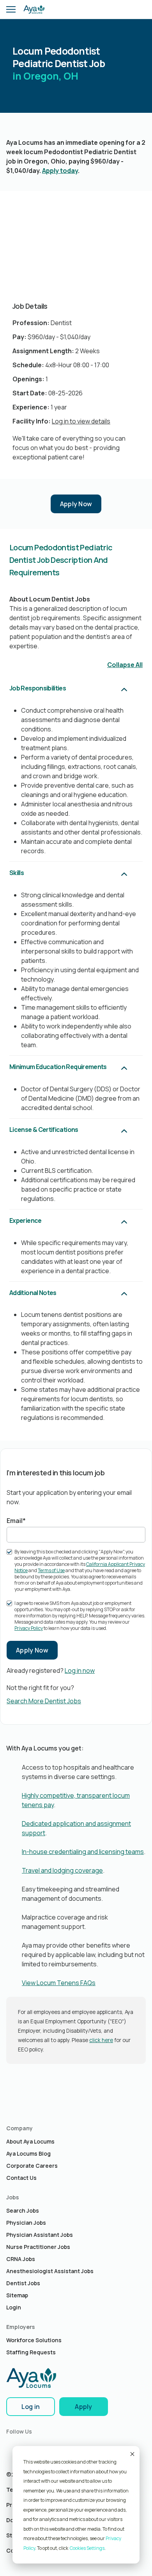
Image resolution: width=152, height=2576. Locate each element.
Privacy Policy (29, 1628)
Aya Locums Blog (28, 2153)
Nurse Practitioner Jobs (38, 2247)
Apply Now (76, 504)
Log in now (80, 1670)
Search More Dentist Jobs (44, 1701)
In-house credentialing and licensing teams (83, 1852)
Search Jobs (23, 2210)
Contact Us (21, 2178)
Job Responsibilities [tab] (38, 688)
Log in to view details (81, 421)
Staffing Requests (31, 2352)
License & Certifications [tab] (44, 1130)
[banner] (34, 9)
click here (101, 2040)
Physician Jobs (26, 2223)
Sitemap (17, 2295)
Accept (132, 2454)
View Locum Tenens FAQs (59, 1983)
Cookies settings (87, 2548)
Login (14, 2307)
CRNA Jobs (21, 2259)
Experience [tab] (26, 1220)
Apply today (60, 171)
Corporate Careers (32, 2166)
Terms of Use (51, 1570)
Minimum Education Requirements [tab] (58, 1067)
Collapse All (125, 665)
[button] (11, 9)
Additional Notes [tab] (33, 1293)
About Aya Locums (30, 2141)
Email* (16, 1521)
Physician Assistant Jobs (40, 2235)
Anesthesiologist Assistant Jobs (50, 2271)
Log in (31, 2407)
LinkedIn (12, 2446)
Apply (84, 2407)
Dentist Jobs (23, 2283)
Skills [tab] (17, 873)
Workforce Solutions (34, 2340)
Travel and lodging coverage (62, 1870)
